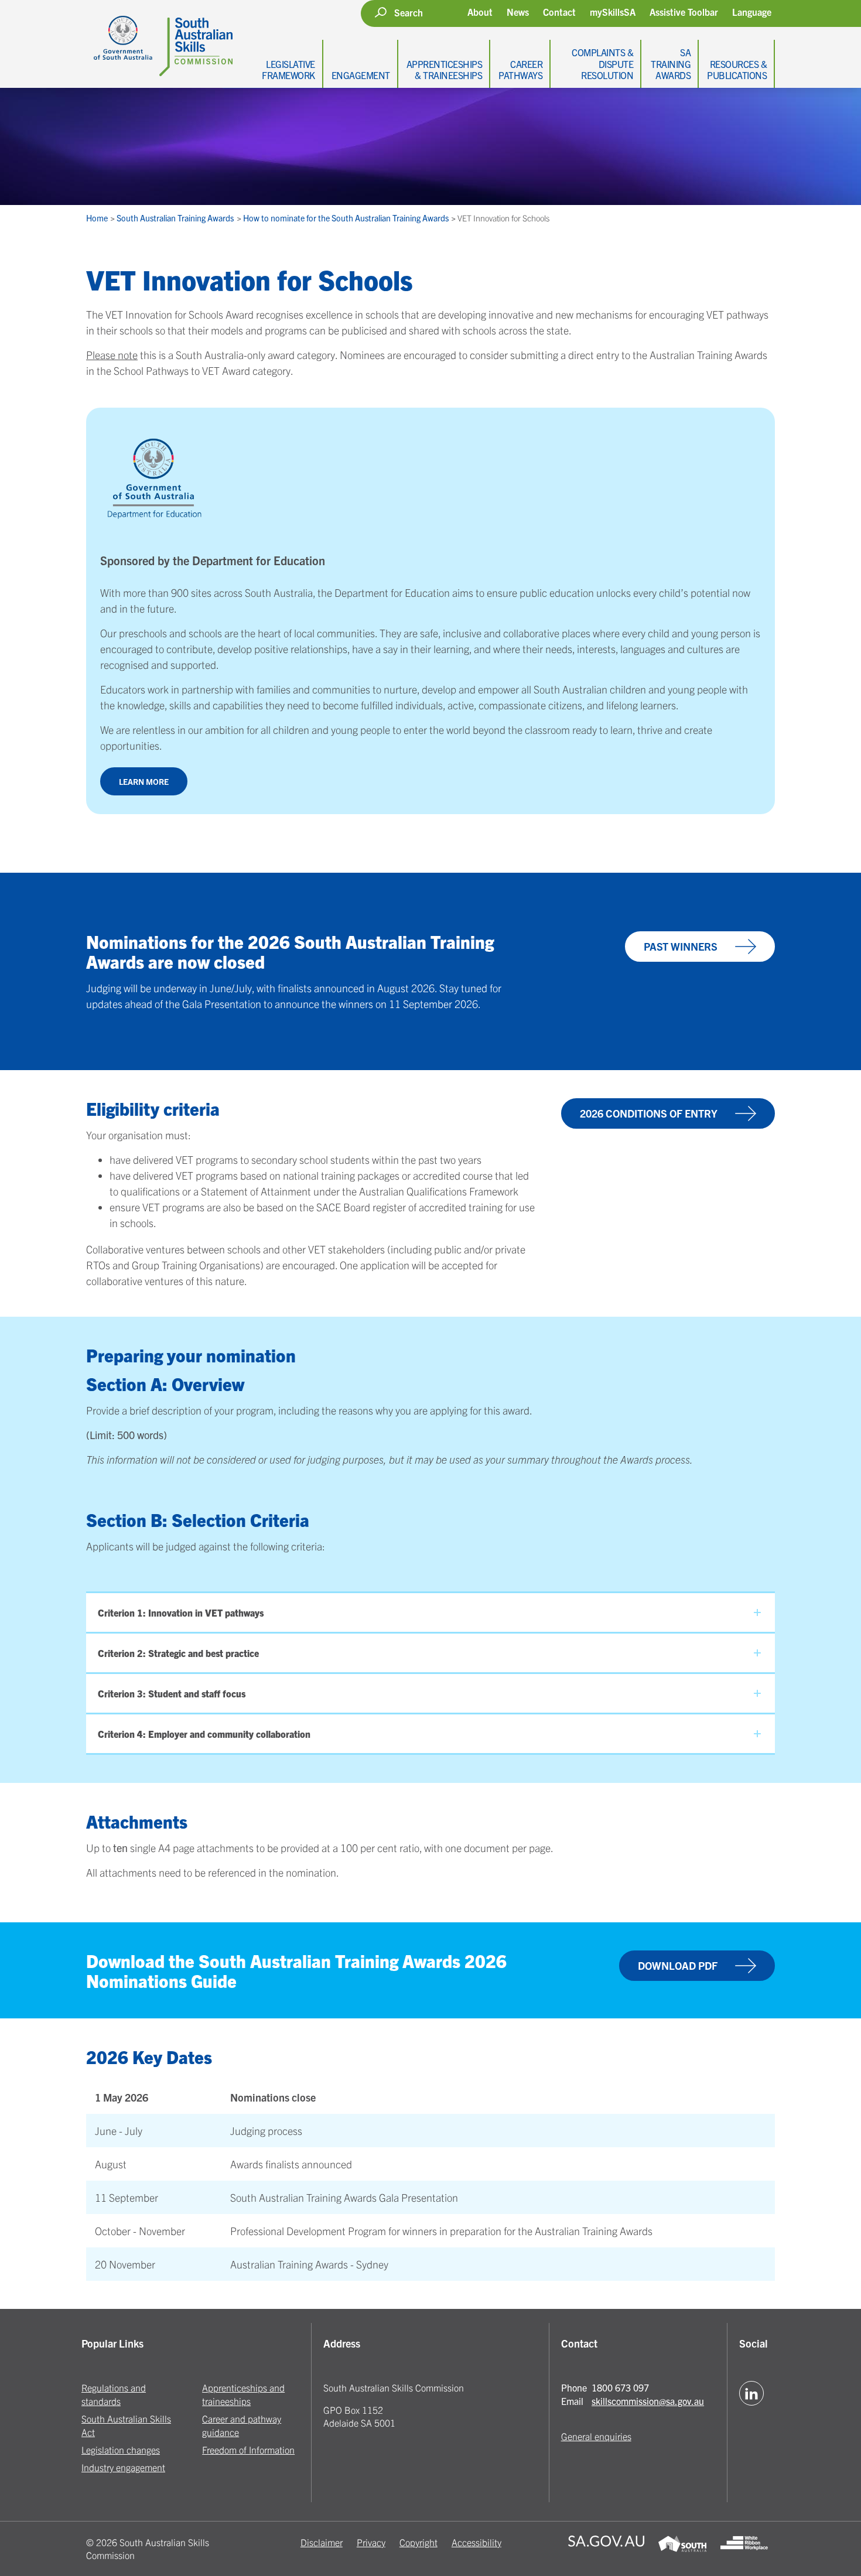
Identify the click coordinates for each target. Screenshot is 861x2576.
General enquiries (596, 2436)
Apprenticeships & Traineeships (445, 69)
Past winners (681, 946)
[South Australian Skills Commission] (159, 38)
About (480, 12)
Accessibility (476, 2542)
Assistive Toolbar (684, 12)
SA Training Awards (671, 63)
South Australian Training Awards (176, 218)
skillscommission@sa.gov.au (648, 2401)
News (518, 12)
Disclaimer (322, 2542)
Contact (559, 12)
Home (98, 218)
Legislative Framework (288, 69)
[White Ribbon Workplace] (744, 2549)
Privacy (371, 2542)
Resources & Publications (737, 69)
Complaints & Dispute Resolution (602, 63)
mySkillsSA (613, 12)
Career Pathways (520, 69)
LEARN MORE (144, 781)
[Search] (381, 12)
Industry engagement (123, 2467)
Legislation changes (121, 2449)
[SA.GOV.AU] (606, 2549)
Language (752, 12)
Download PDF (678, 1965)
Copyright (418, 2542)
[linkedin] (751, 2393)
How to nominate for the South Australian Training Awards (347, 218)
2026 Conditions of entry (649, 1113)
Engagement (361, 75)
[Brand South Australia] (682, 2549)
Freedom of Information (248, 2449)
